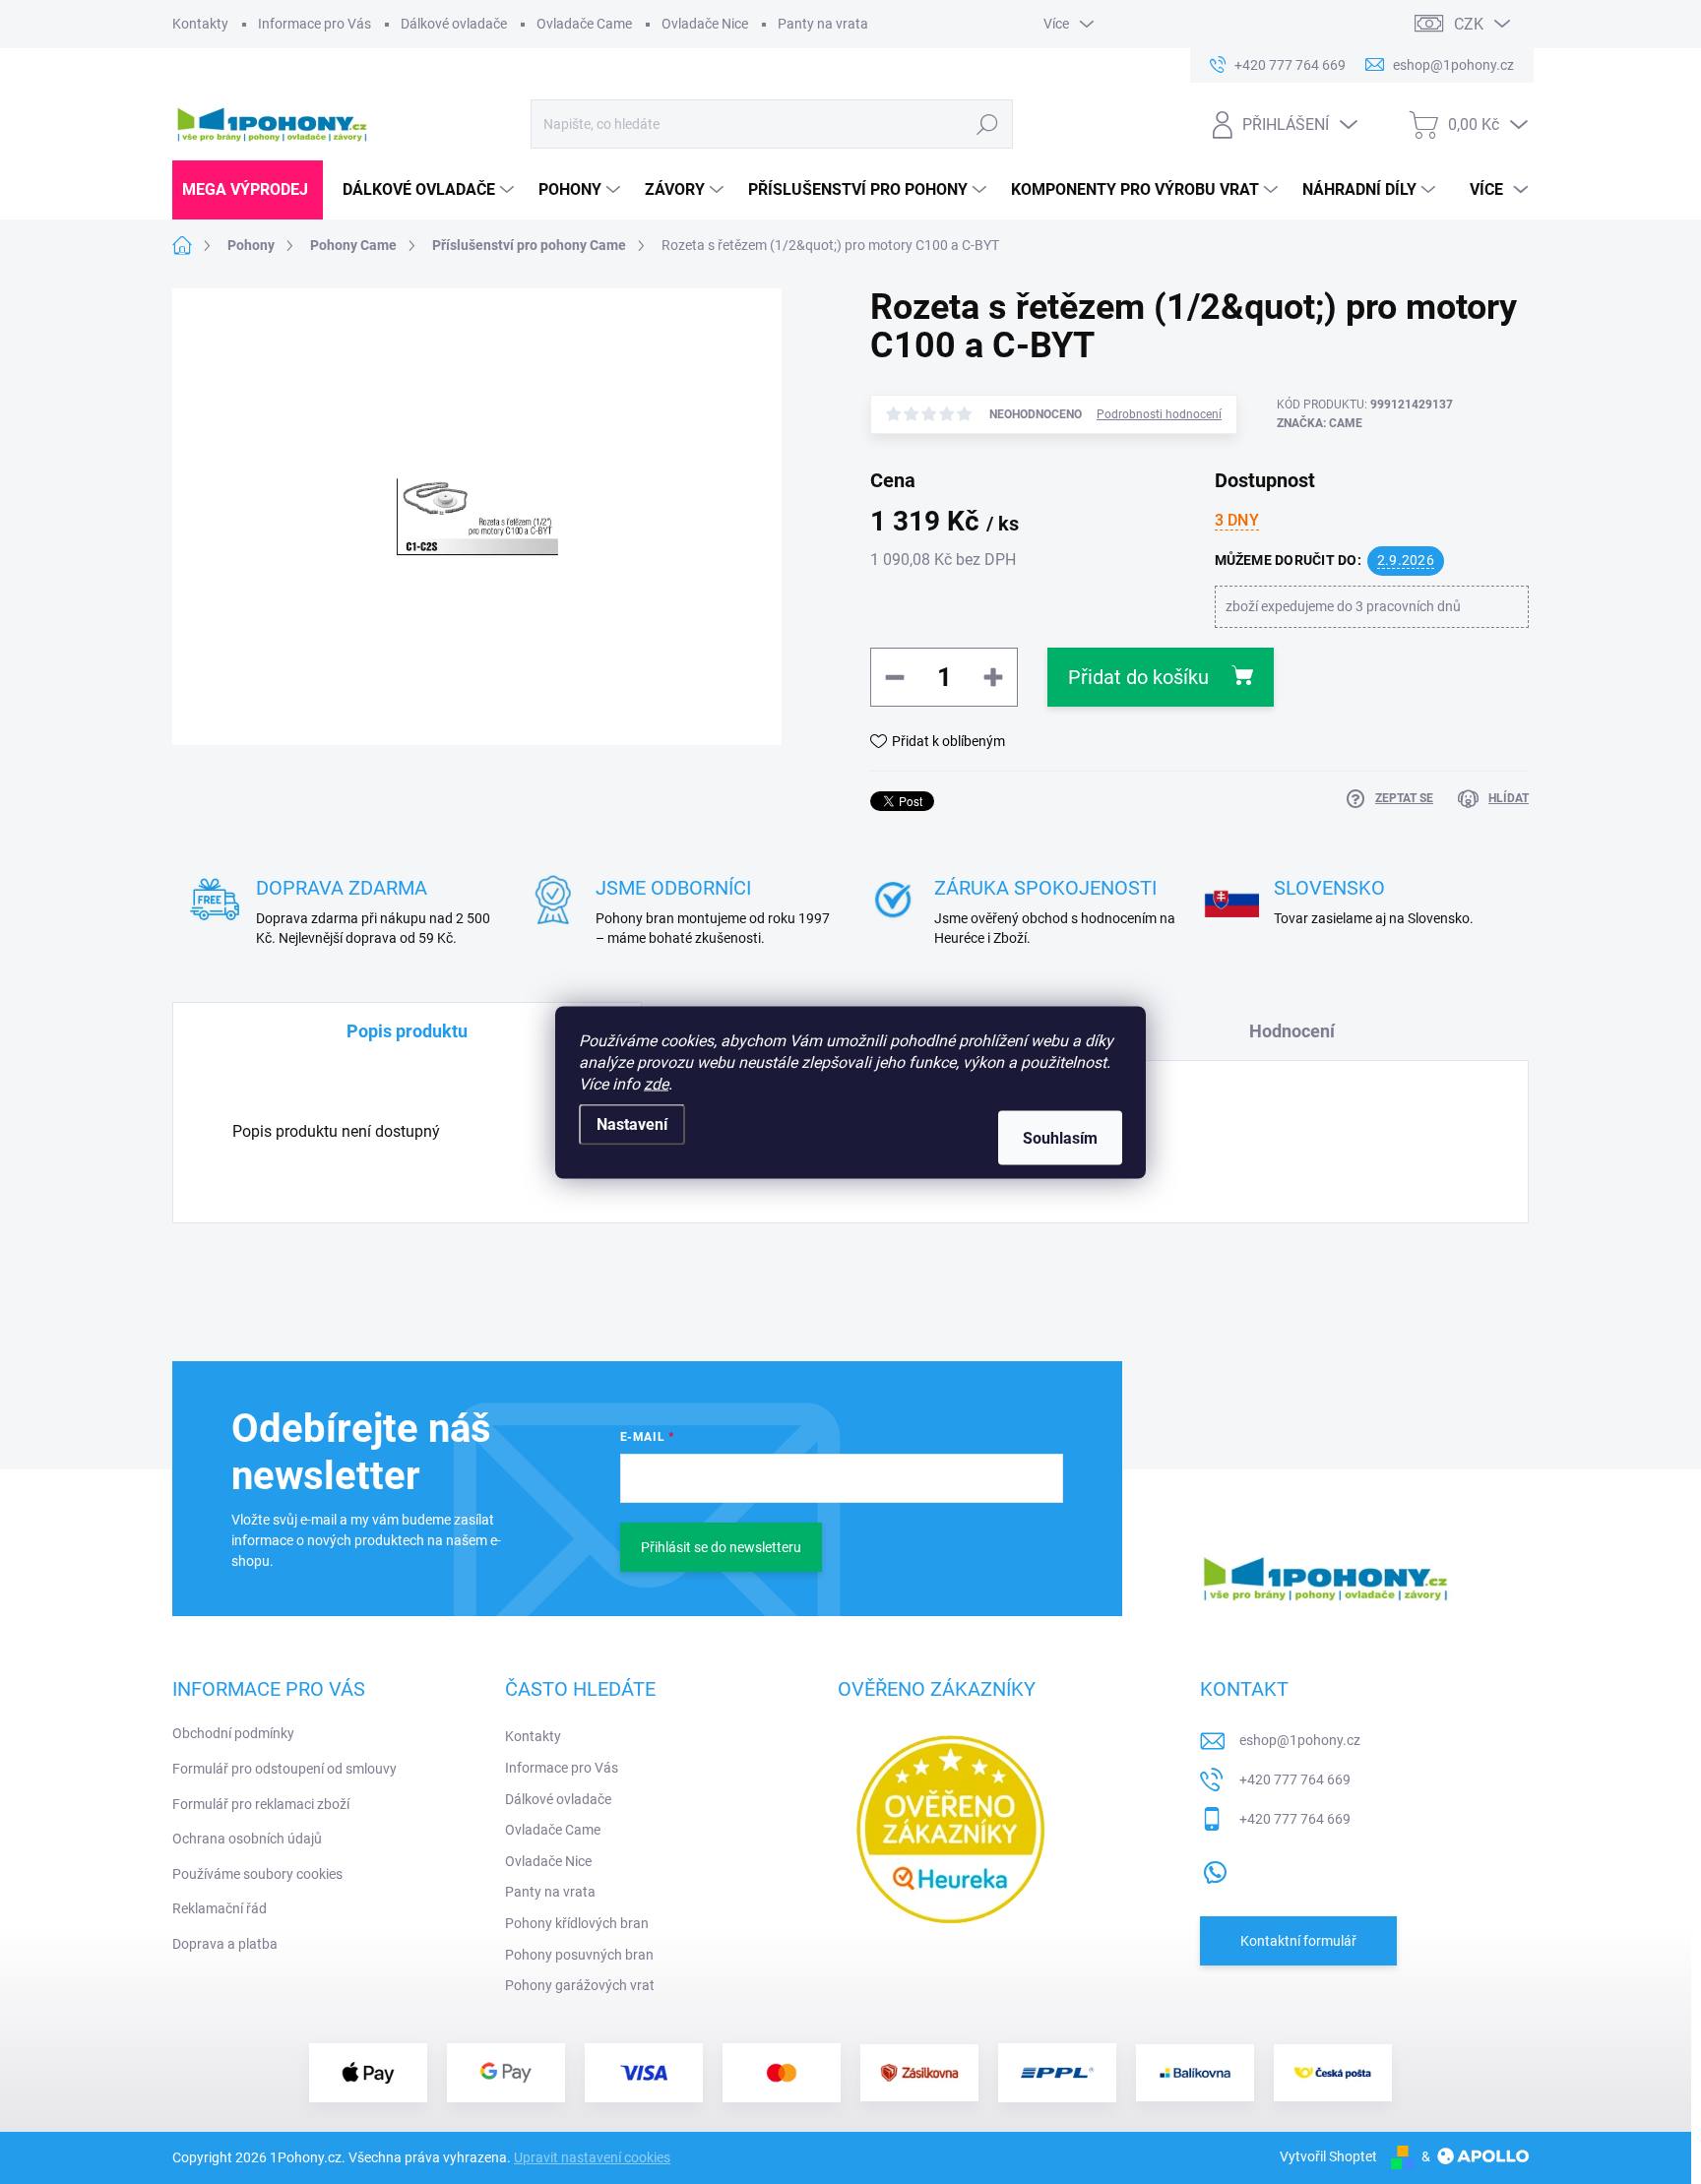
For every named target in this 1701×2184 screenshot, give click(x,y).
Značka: (1320, 423)
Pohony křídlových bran (577, 1923)
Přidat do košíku (1138, 677)
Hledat (987, 124)
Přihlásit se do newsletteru (721, 1547)
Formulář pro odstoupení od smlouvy (284, 1769)
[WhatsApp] (1215, 1868)
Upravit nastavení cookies (592, 2157)
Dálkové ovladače (454, 24)
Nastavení (632, 1123)
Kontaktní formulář (1298, 1941)
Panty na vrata (823, 24)
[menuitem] (248, 190)
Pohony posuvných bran (579, 1955)
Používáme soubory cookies (257, 1874)
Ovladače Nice (705, 24)
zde (656, 1083)
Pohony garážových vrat (580, 1985)
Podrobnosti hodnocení (1159, 414)
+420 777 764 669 (1295, 1779)
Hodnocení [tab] (1292, 1031)
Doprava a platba (225, 1944)
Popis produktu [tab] (407, 1031)
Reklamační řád (220, 1908)
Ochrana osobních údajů (247, 1839)
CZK (1469, 24)
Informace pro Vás (315, 24)
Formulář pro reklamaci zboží (261, 1804)
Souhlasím (1060, 1137)
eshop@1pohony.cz (1300, 1740)
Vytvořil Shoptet (1328, 2156)
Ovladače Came (584, 24)
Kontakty (200, 24)
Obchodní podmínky (233, 1733)
